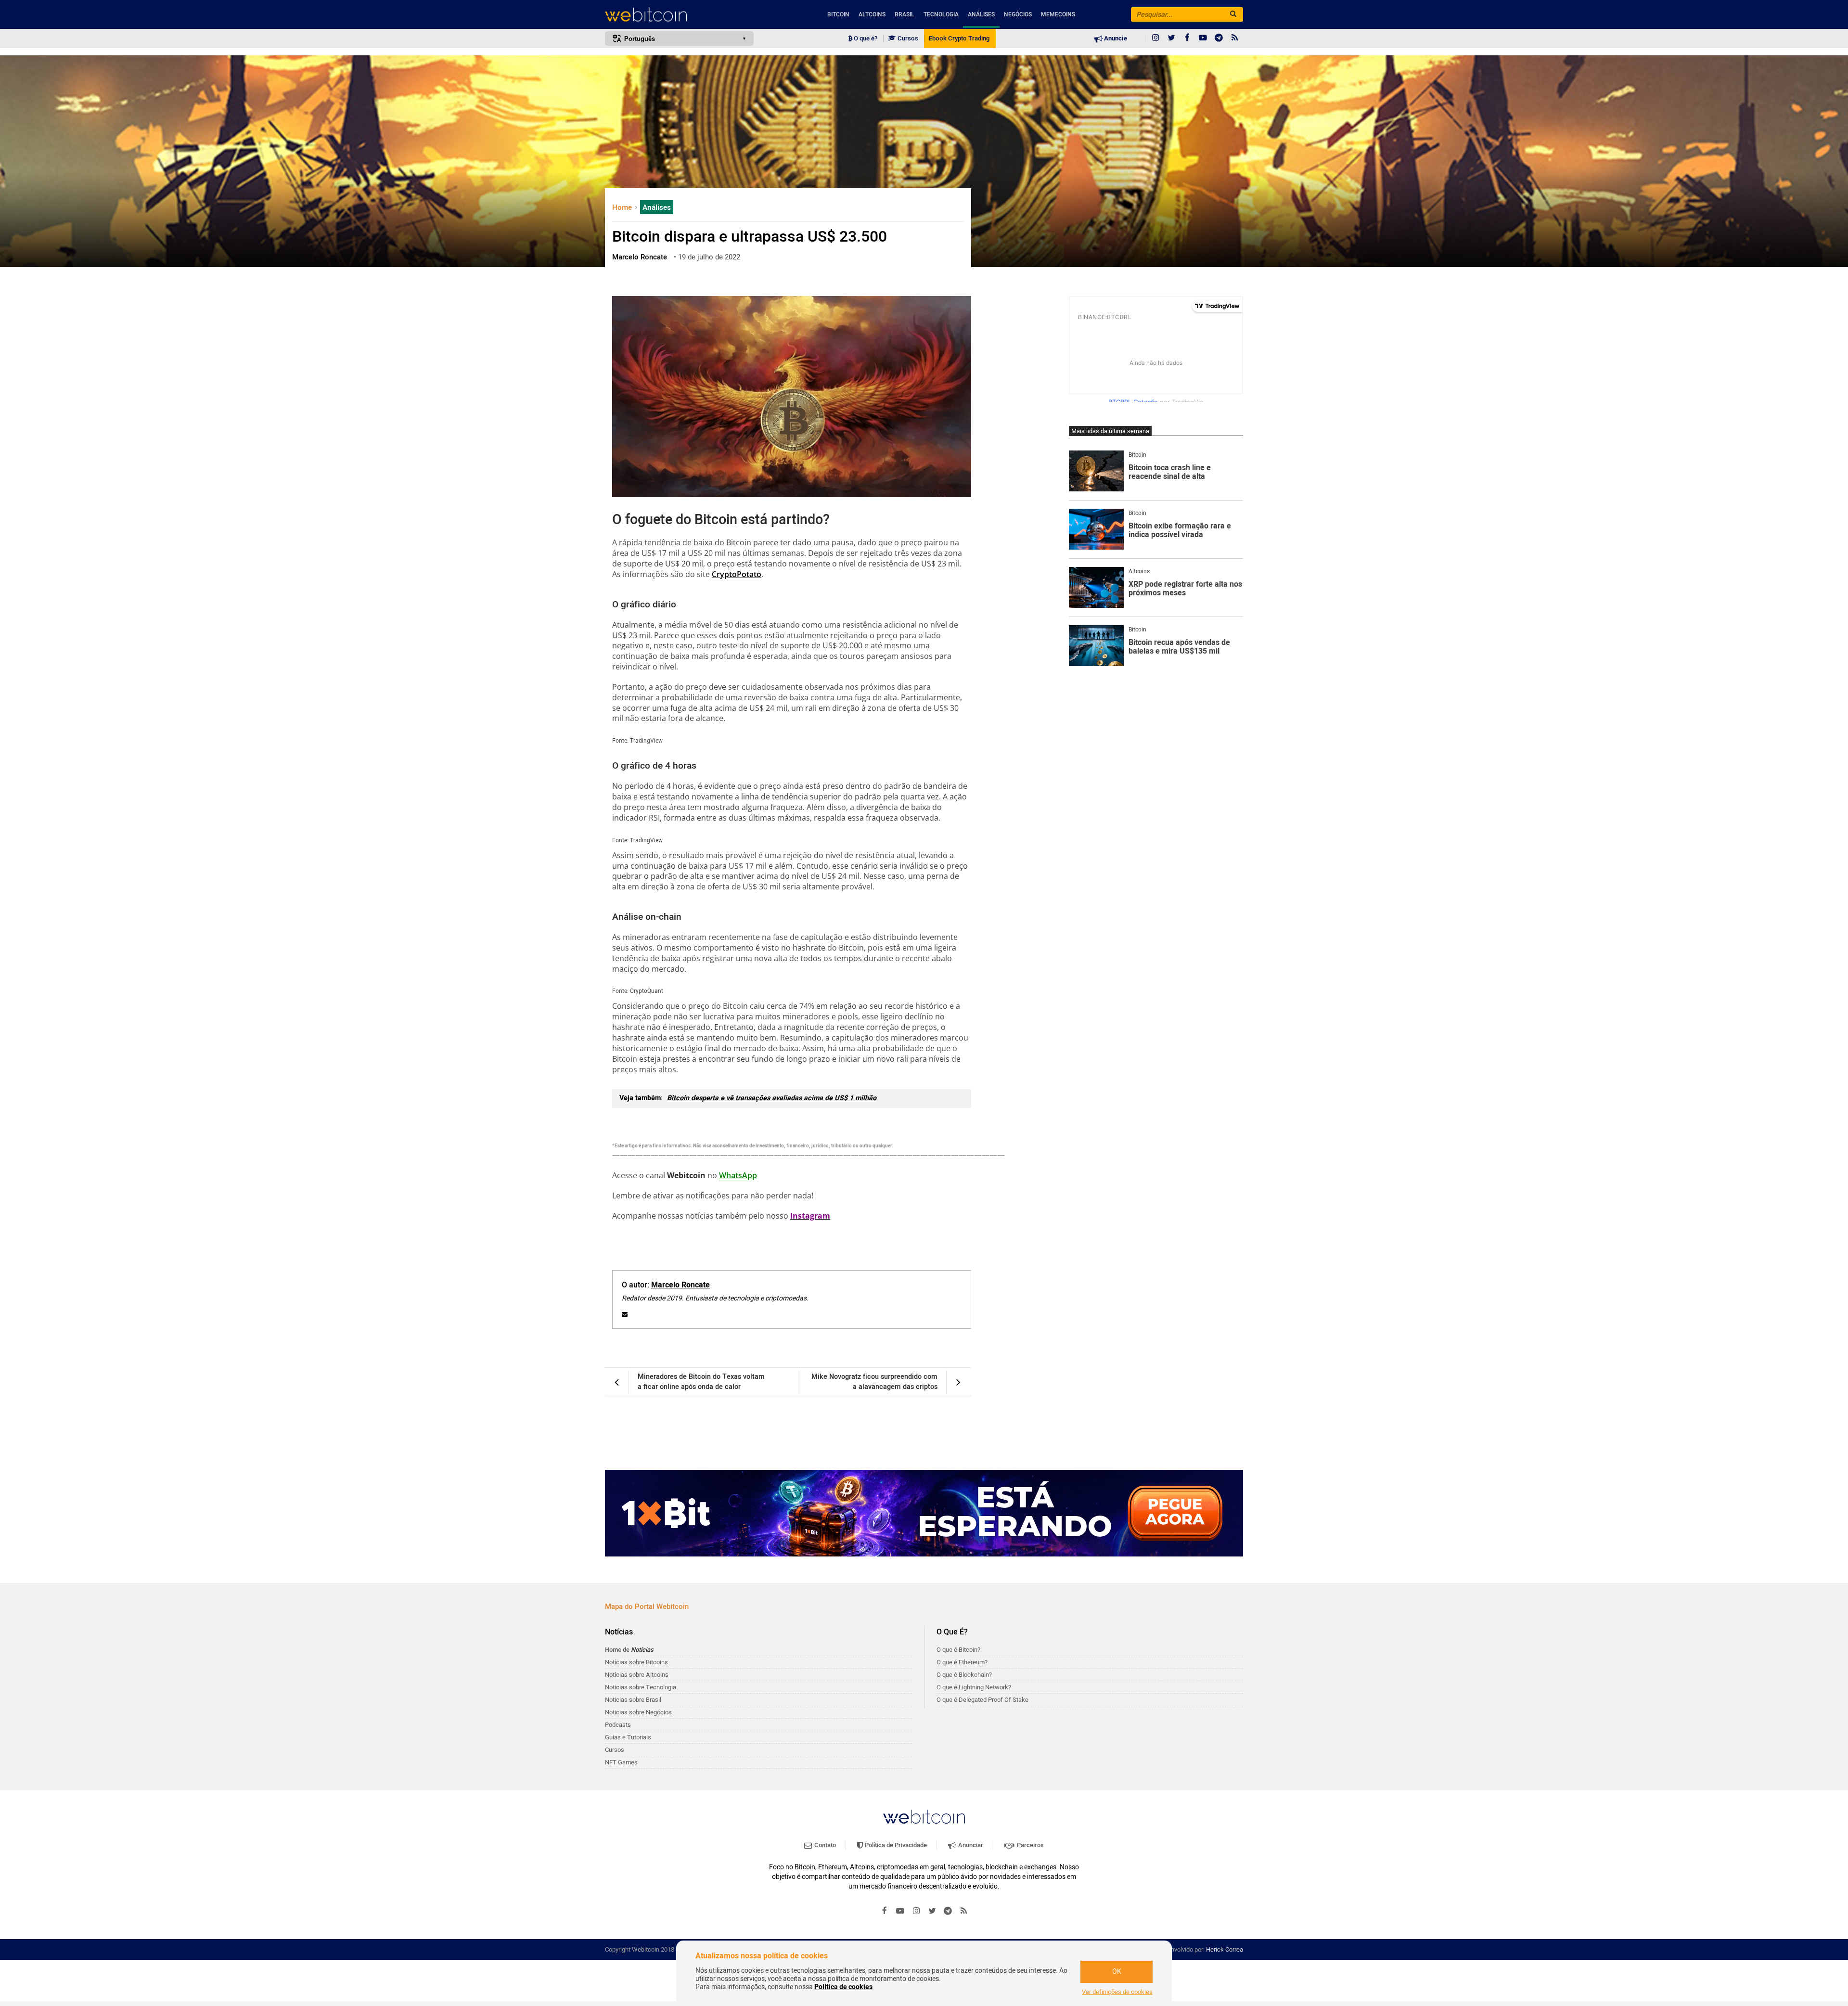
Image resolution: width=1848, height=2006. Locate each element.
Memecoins (1058, 14)
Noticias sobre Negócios (638, 1712)
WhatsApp (738, 1175)
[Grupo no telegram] (1219, 39)
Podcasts (618, 1725)
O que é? (865, 39)
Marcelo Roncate (680, 1285)
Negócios (1018, 14)
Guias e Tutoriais (628, 1737)
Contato (824, 1845)
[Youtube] (1203, 39)
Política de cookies (843, 1987)
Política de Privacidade (895, 1845)
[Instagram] (1155, 39)
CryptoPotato (737, 574)
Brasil (905, 14)
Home (623, 207)
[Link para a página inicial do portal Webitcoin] (924, 1817)
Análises (981, 14)
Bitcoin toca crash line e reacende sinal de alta (1170, 472)
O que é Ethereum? (962, 1662)
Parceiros (1030, 1845)
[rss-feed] (1235, 39)
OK (1117, 1972)
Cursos (907, 39)
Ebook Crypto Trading (959, 39)
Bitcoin (838, 14)
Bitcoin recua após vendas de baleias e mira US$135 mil (1179, 647)
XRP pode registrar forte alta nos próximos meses (1185, 589)
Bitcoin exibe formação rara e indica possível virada (1180, 531)
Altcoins (872, 14)
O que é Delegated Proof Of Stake (982, 1700)
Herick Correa (1225, 1949)
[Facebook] (1187, 39)
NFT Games (621, 1762)
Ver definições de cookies (1117, 1992)
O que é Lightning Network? (974, 1687)
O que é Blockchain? (964, 1675)
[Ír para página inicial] (679, 15)
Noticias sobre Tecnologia (641, 1687)
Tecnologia (941, 14)
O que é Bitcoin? (958, 1650)
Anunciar (970, 1845)
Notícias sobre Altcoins (637, 1675)
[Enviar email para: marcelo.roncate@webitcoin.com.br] (625, 1314)
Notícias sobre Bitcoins (636, 1662)
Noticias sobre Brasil (633, 1700)
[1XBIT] (924, 1513)
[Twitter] (1171, 39)
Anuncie (1115, 39)
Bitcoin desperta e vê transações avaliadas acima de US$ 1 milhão (772, 1098)
